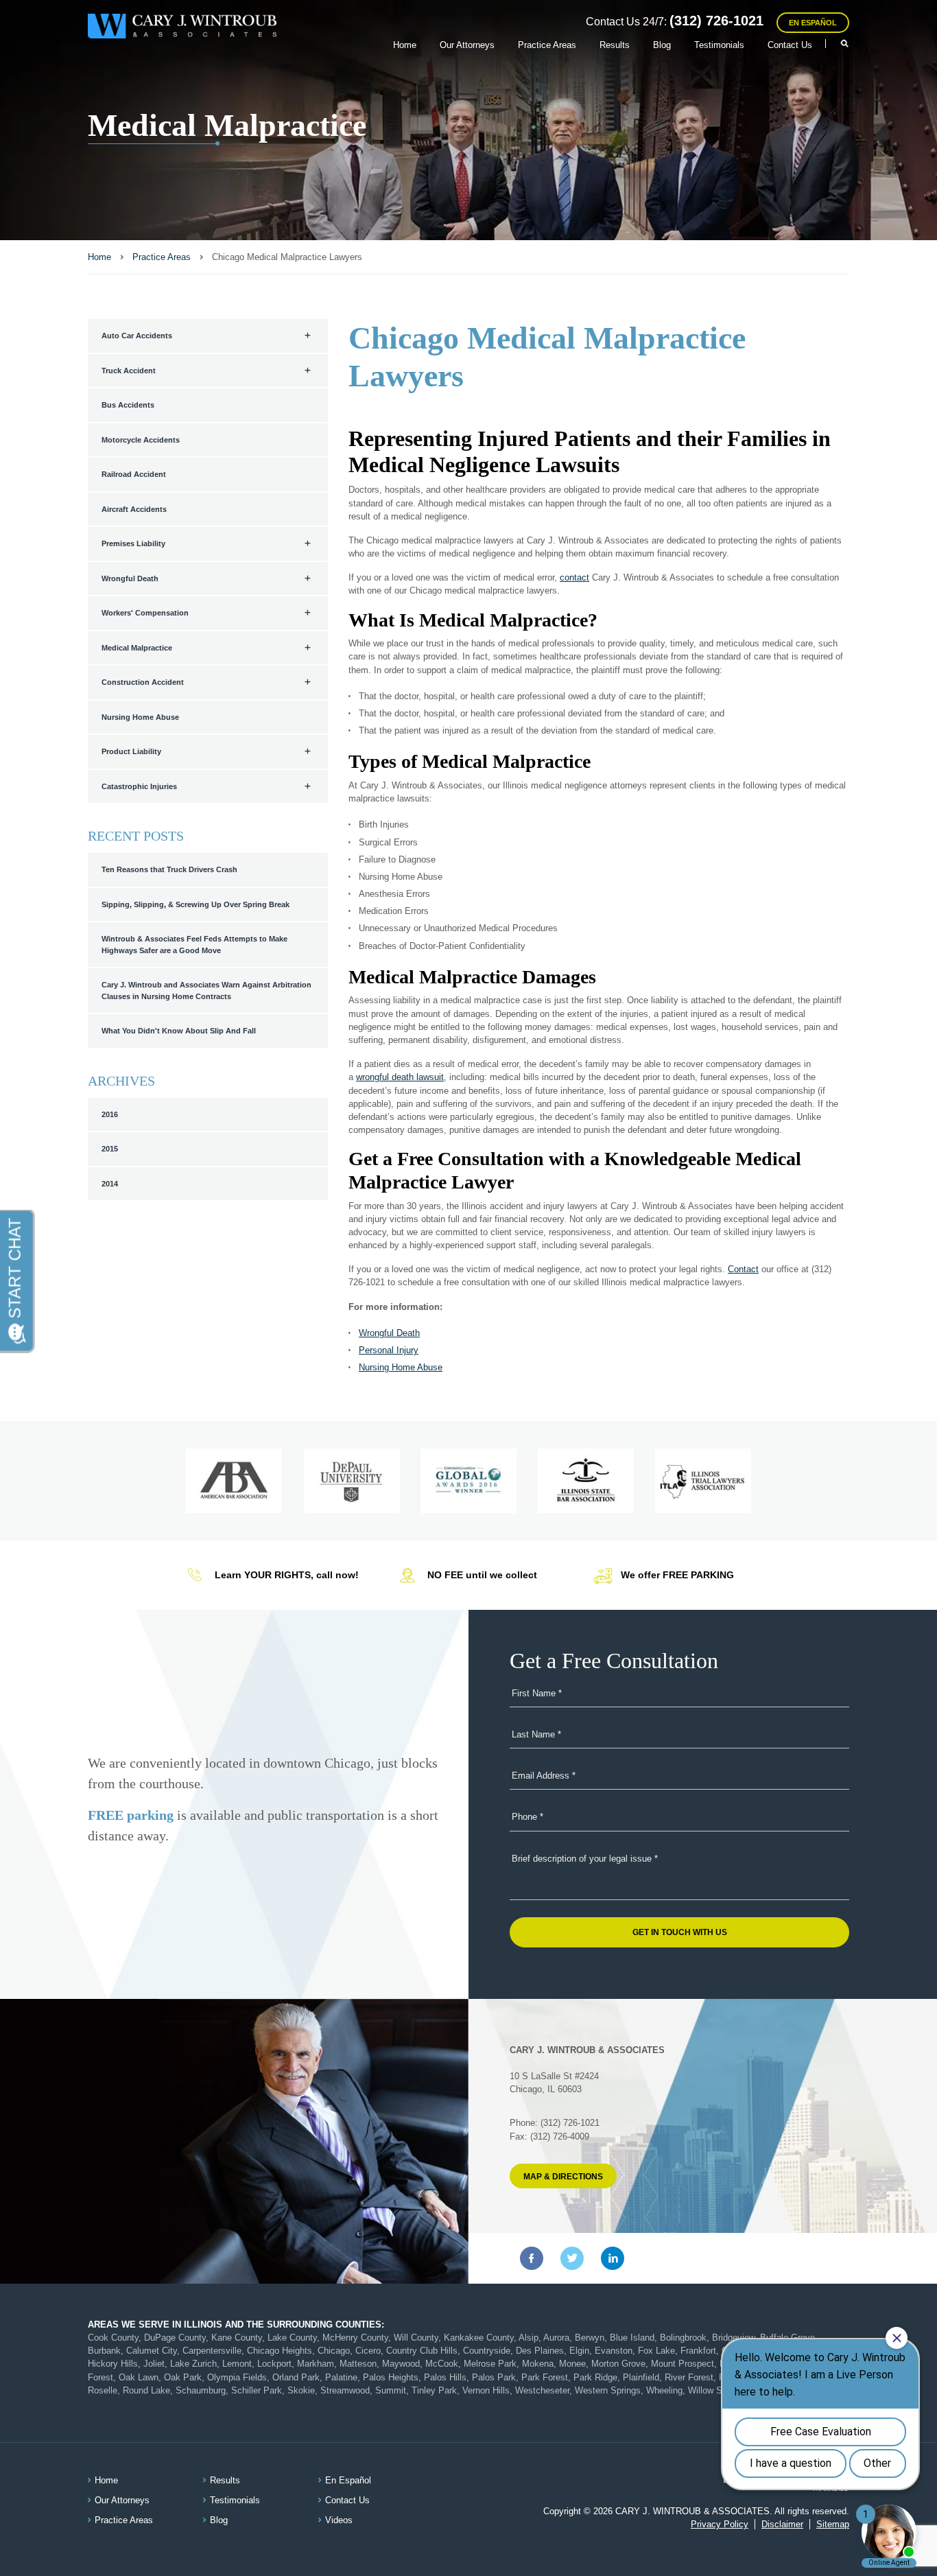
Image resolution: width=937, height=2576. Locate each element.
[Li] (613, 2258)
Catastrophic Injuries (139, 786)
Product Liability (131, 751)
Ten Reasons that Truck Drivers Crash (169, 869)
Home (405, 45)
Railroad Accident (134, 474)
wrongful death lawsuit (400, 1077)
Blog (662, 45)
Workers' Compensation (145, 613)
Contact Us (790, 45)
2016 (110, 1114)
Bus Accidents (128, 405)
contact (574, 577)
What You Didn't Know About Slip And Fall (179, 1031)
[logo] (182, 26)
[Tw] (572, 2258)
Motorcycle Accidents (141, 440)
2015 (110, 1149)
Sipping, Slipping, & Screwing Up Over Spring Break (195, 904)
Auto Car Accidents (137, 336)
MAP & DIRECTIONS (563, 2177)
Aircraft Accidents (134, 509)
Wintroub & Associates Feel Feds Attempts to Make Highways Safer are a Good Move (194, 945)
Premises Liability (133, 543)
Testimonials (719, 45)
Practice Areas (547, 45)
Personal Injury (389, 1350)
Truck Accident (129, 371)
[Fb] (532, 2258)
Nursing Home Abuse (140, 717)
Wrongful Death (130, 578)
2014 (110, 1184)
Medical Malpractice (137, 648)
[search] (838, 44)
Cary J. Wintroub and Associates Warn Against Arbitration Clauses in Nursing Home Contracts (206, 991)
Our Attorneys (467, 45)
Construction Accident (143, 682)
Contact (743, 1269)
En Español (813, 23)
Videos (339, 2520)
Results (615, 45)
